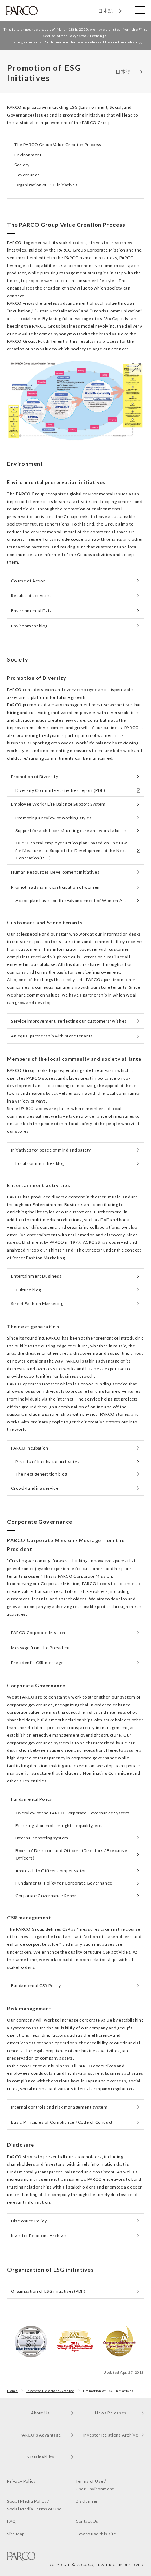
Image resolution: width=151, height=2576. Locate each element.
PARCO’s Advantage (40, 2435)
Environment (28, 155)
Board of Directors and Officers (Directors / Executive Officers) (71, 1854)
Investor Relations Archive (38, 2236)
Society (22, 165)
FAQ (12, 2521)
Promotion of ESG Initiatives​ (108, 2391)
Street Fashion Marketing (37, 1303)
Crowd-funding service (35, 1488)
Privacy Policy (21, 2481)
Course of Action (28, 581)
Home (12, 2391)
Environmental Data (31, 611)
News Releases (111, 2413)
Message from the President (41, 1648)
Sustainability (40, 2457)
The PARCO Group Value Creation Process (58, 145)
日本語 (106, 11)
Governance (27, 175)
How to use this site (96, 2534)
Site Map (16, 2534)
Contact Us (87, 2521)
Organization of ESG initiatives (46, 185)
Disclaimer (87, 2501)
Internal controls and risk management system (59, 2107)
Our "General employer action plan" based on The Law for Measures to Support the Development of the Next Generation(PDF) (71, 850)
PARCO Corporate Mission (38, 1632)
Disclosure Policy (29, 2221)
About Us (40, 2413)
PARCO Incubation (30, 1448)
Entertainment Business (36, 1276)
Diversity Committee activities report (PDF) (60, 790)
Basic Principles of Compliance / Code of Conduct (62, 2122)
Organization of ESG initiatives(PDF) (48, 2291)
